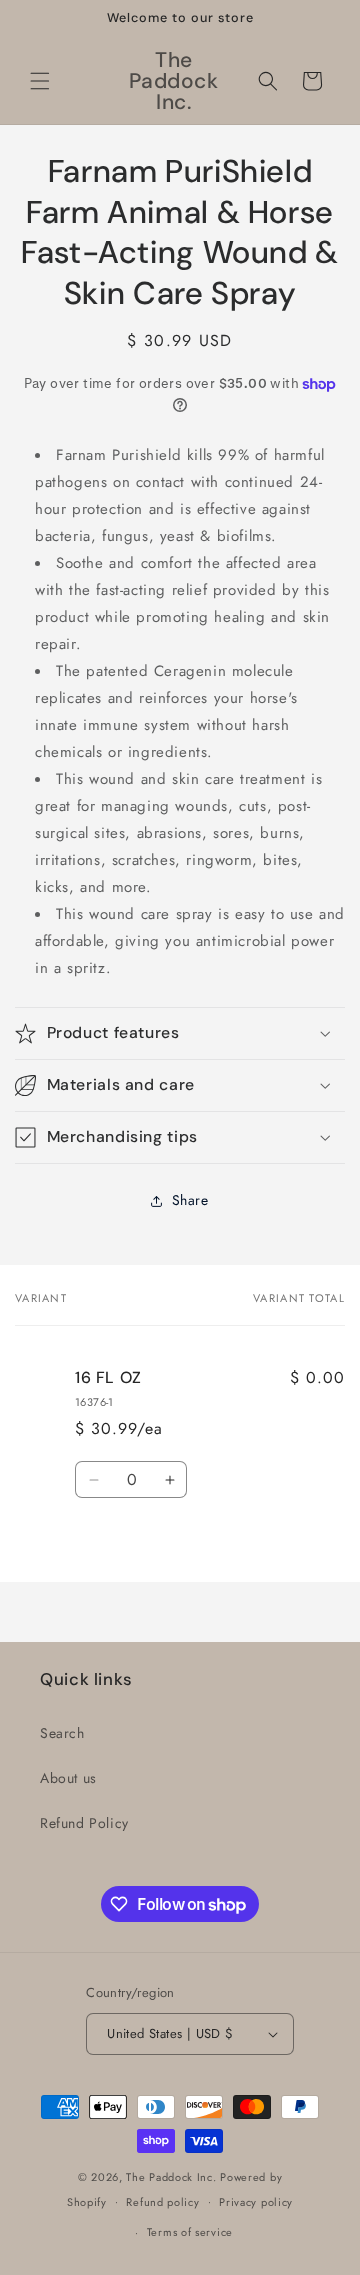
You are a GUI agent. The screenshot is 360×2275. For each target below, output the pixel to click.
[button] (40, 81)
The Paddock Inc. (171, 2177)
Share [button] (190, 1200)
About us (68, 1778)
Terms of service (190, 2232)
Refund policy (162, 2202)
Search (62, 1733)
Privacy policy (256, 2202)
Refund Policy (84, 1823)
